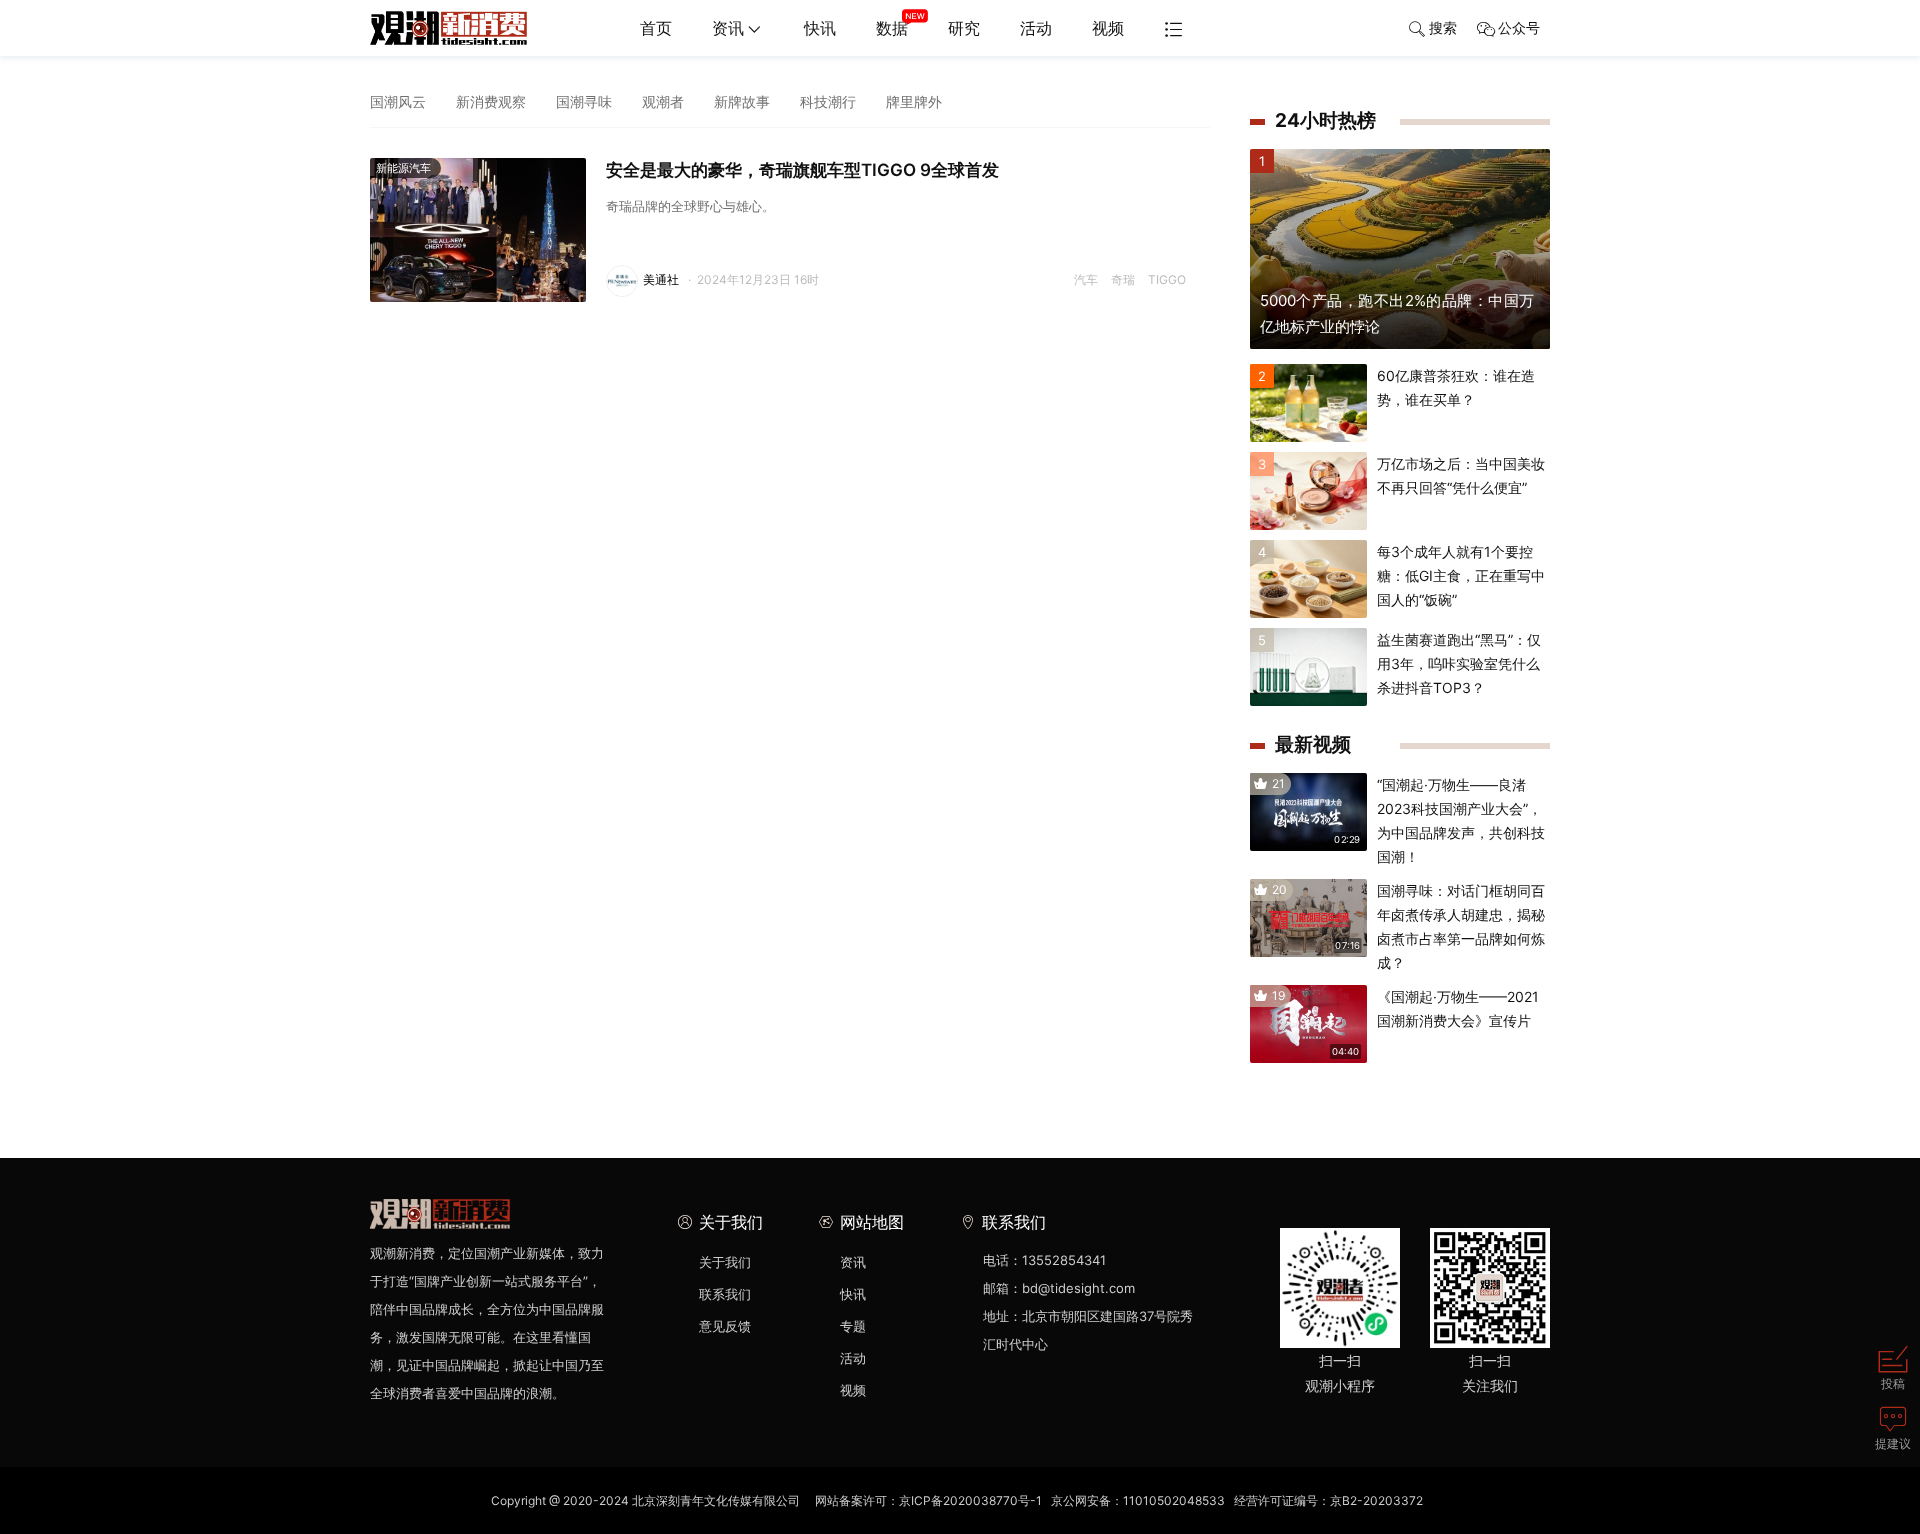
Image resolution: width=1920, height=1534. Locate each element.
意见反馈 (725, 1326)
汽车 (1086, 279)
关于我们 (725, 1262)
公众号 (1519, 27)
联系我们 (725, 1294)
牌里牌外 (914, 101)
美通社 (661, 279)
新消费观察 (491, 101)
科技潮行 (828, 101)
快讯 (820, 28)
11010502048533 (1174, 1500)
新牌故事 (742, 101)
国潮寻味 (584, 101)
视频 (1108, 28)
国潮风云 (398, 101)
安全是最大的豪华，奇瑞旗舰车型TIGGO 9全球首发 (802, 170)
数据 (892, 28)
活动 (1036, 28)
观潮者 (663, 101)
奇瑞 (1123, 279)
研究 (964, 28)
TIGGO (1167, 279)
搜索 (1443, 27)
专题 (853, 1326)
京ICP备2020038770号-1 (970, 1500)
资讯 (728, 28)
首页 (656, 28)
